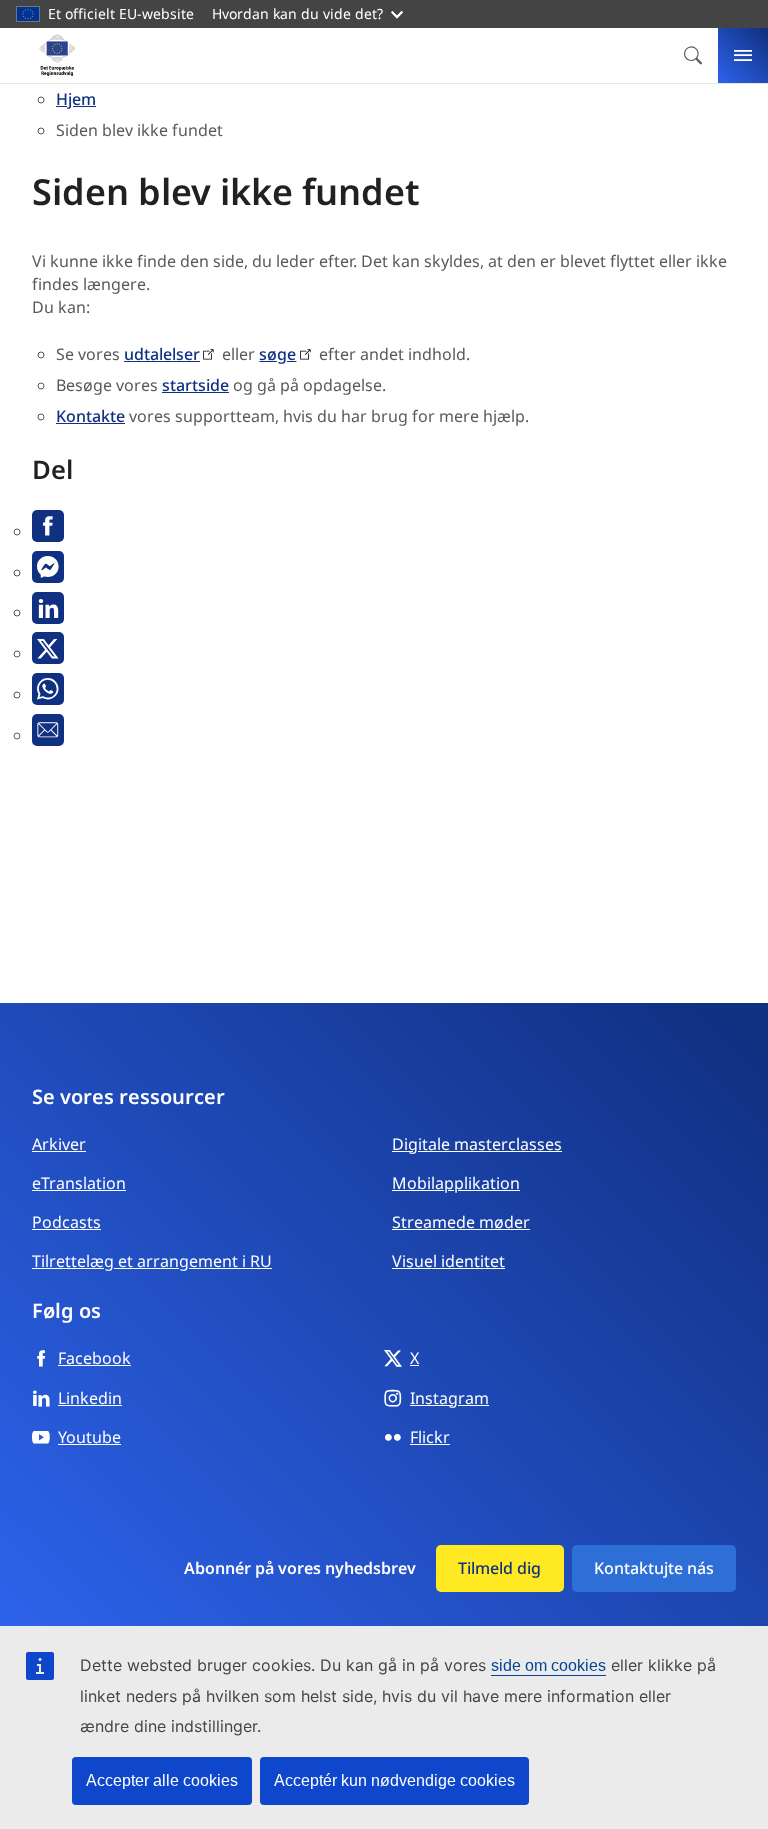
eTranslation (79, 1183)
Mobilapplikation (456, 1183)
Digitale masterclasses (477, 1144)
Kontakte (90, 416)
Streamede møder (461, 1222)
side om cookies (548, 1665)
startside (195, 385)
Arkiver (59, 1144)
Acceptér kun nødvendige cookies (394, 1780)
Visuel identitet (448, 1261)
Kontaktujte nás (654, 1568)
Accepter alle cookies (162, 1780)
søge (277, 354)
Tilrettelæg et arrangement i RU (152, 1261)
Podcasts (66, 1222)
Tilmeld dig (499, 1568)
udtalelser (162, 354)
